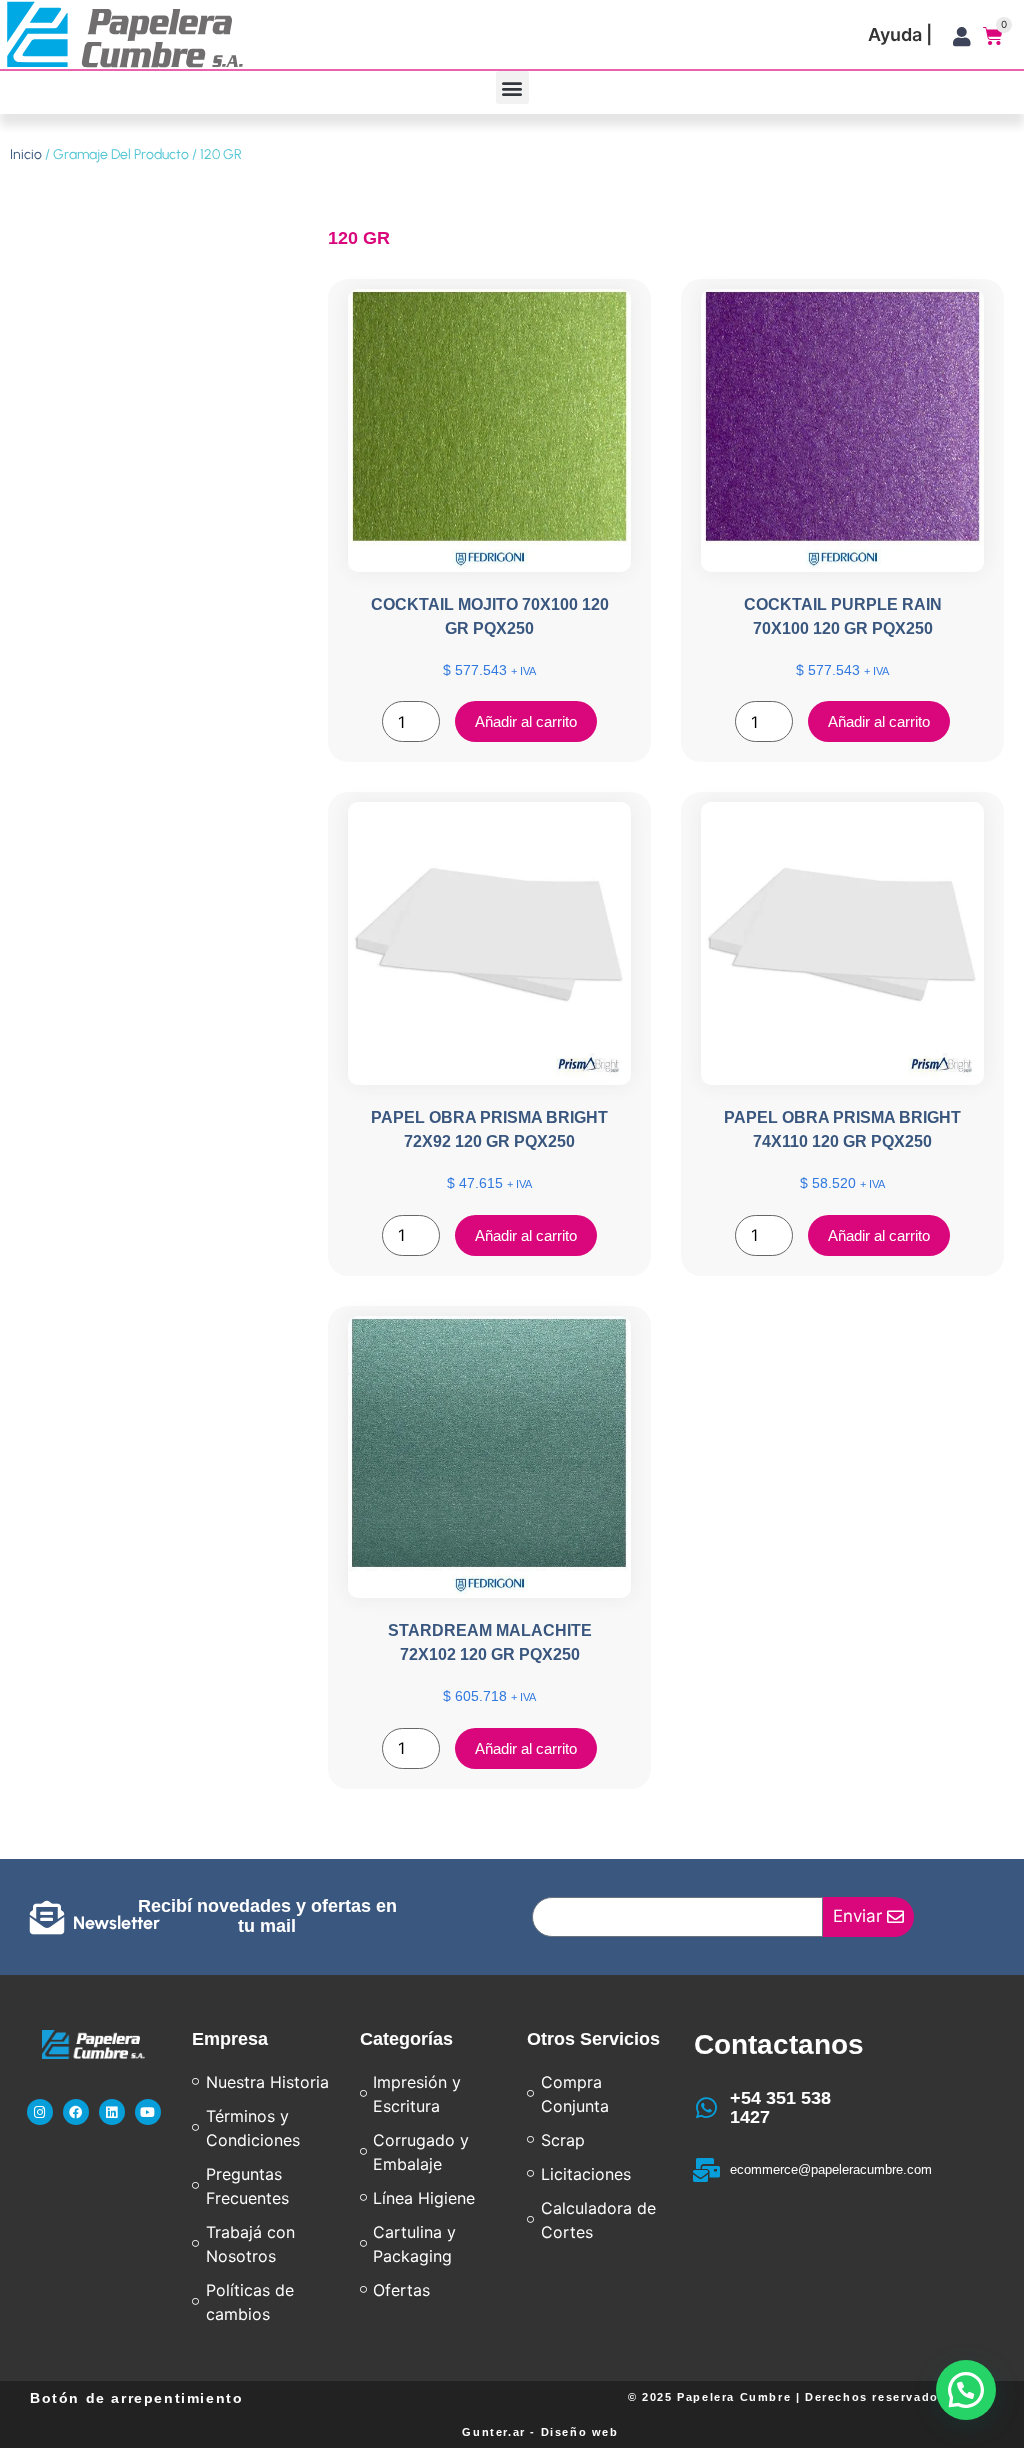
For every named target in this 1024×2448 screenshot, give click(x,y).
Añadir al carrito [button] (526, 721)
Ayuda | (900, 34)
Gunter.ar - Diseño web (540, 2432)
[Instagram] (40, 2112)
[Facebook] (76, 2112)
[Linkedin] (112, 2112)
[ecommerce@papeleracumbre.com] (706, 2170)
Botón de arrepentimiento (136, 2398)
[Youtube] (148, 2112)
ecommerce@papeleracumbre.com (831, 2169)
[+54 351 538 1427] (706, 2108)
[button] (512, 87)
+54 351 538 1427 (780, 2108)
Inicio (26, 154)
